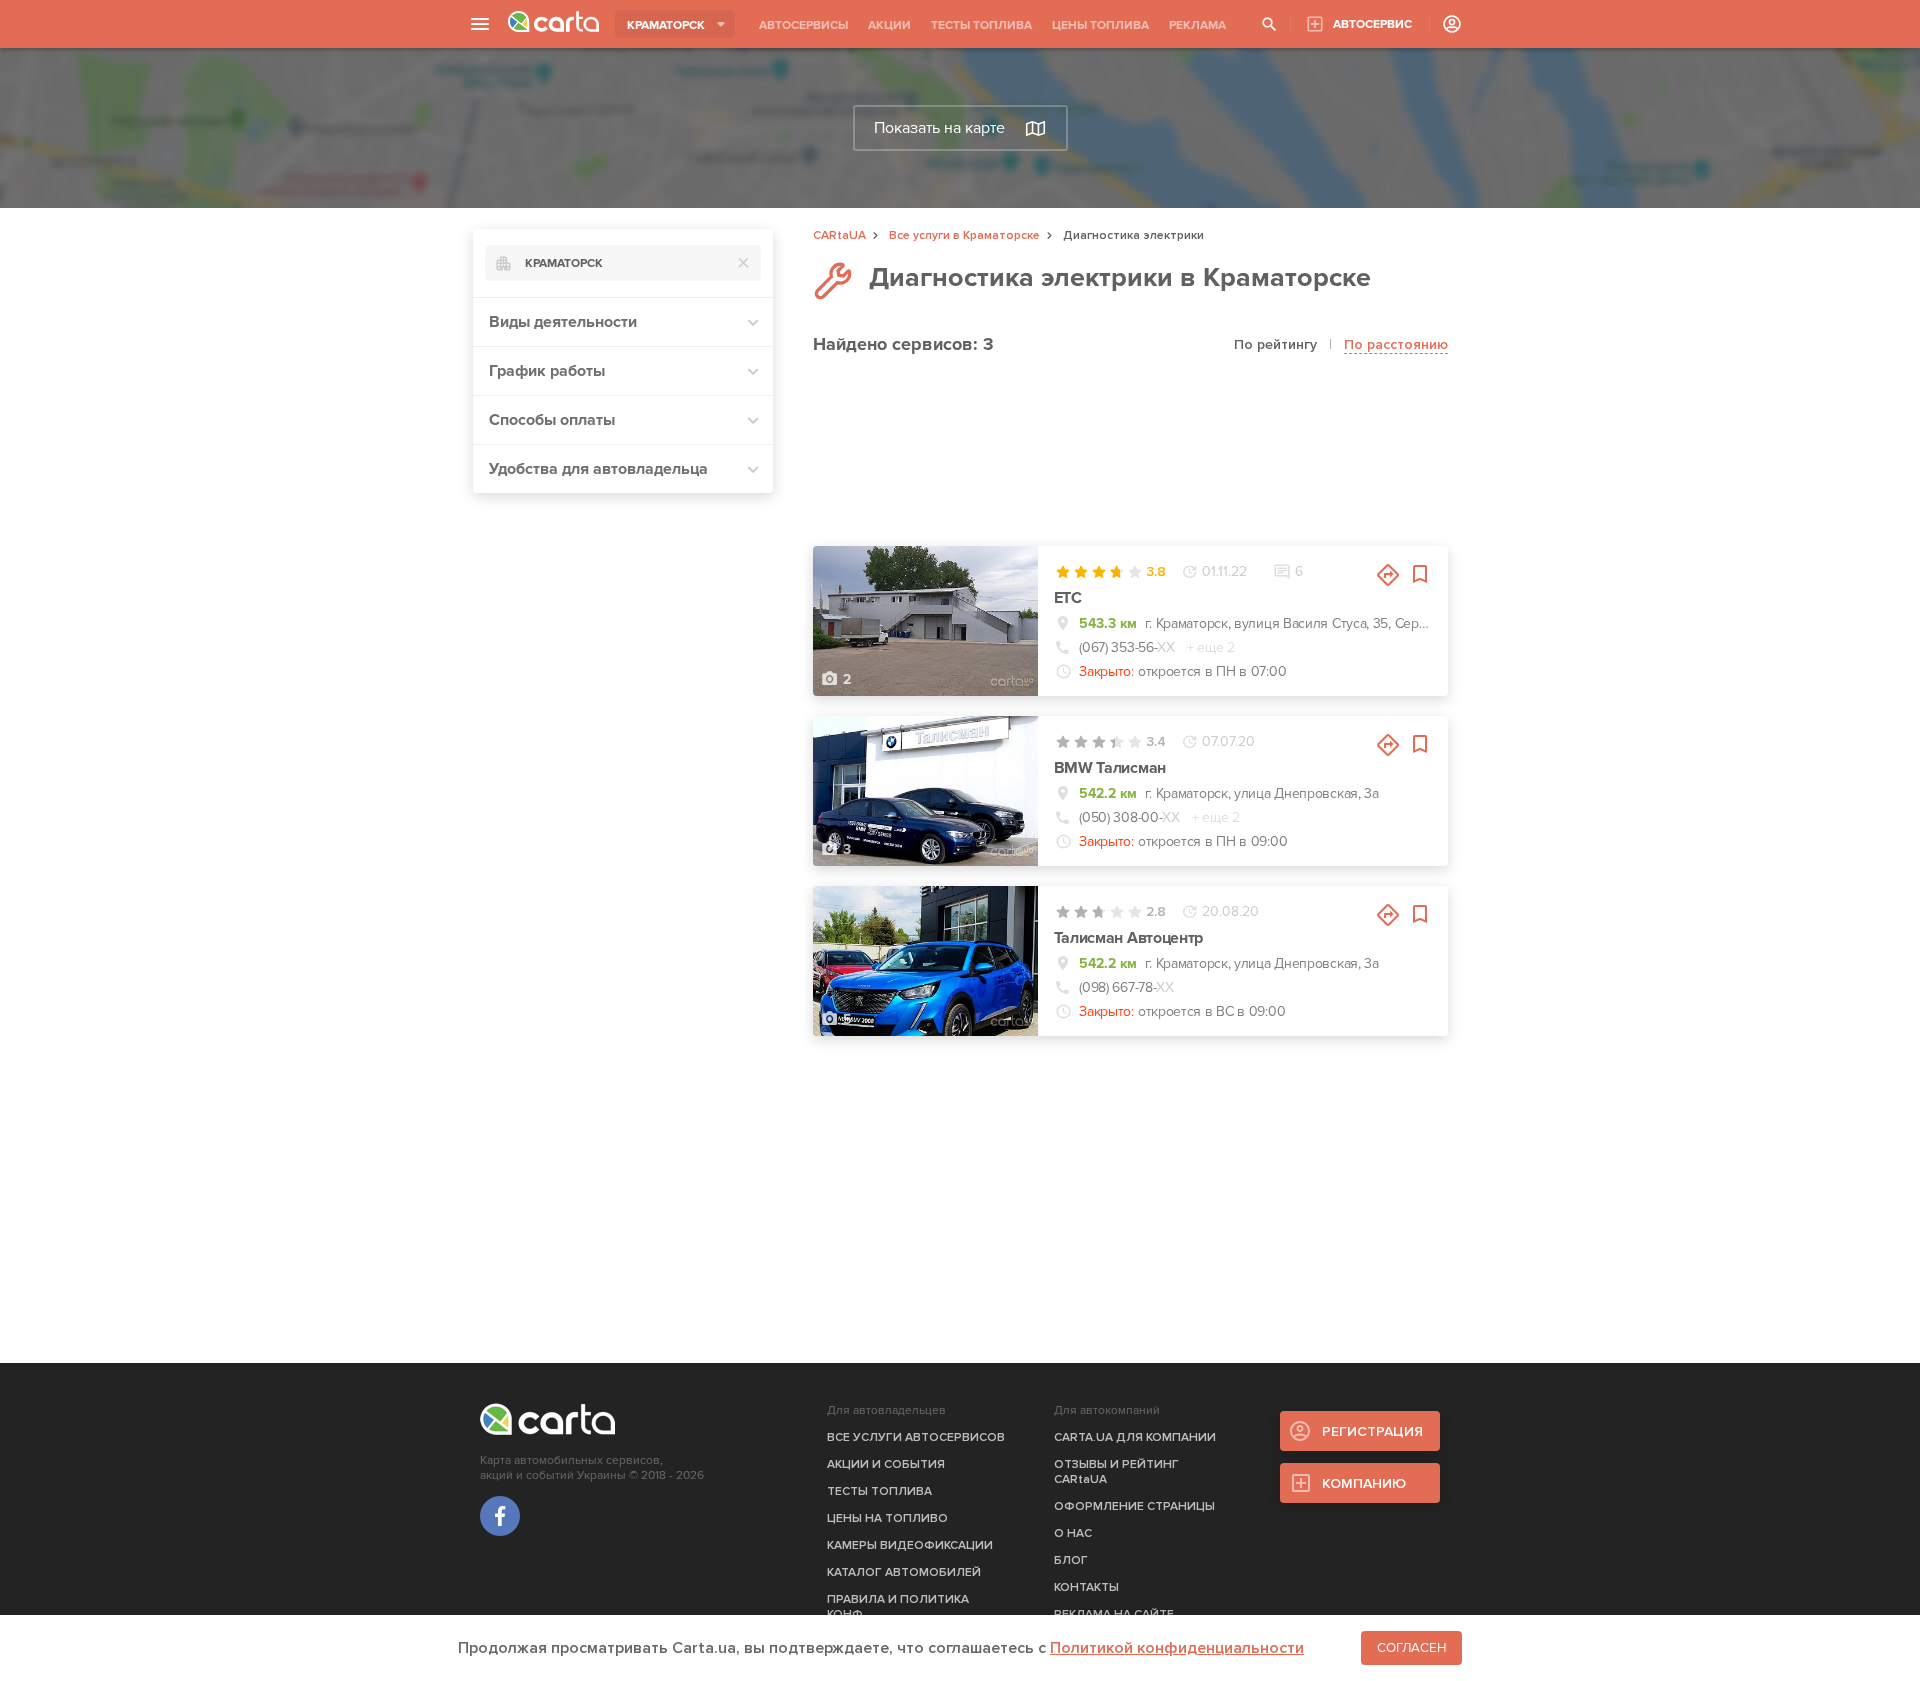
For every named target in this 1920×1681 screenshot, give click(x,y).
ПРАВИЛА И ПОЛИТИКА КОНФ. (898, 1607)
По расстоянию (1396, 344)
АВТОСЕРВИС (1372, 24)
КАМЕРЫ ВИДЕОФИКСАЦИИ (910, 1545)
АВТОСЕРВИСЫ (803, 25)
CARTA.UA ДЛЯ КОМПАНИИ (1135, 1437)
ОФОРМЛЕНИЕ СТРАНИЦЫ (1134, 1506)
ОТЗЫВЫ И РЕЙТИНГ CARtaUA (1116, 1472)
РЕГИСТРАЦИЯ (1372, 1431)
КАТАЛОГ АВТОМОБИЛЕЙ (904, 1572)
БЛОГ (1071, 1560)
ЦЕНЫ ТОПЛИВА (1100, 25)
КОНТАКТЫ (1086, 1587)
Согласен (1411, 1648)
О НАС (1073, 1533)
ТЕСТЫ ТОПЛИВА (981, 25)
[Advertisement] (623, 809)
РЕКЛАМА (1197, 25)
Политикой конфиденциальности (1177, 1648)
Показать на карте (939, 128)
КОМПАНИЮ (1364, 1483)
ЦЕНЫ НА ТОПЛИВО (887, 1518)
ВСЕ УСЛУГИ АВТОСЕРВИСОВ (916, 1437)
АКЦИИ (889, 25)
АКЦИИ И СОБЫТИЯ (886, 1464)
